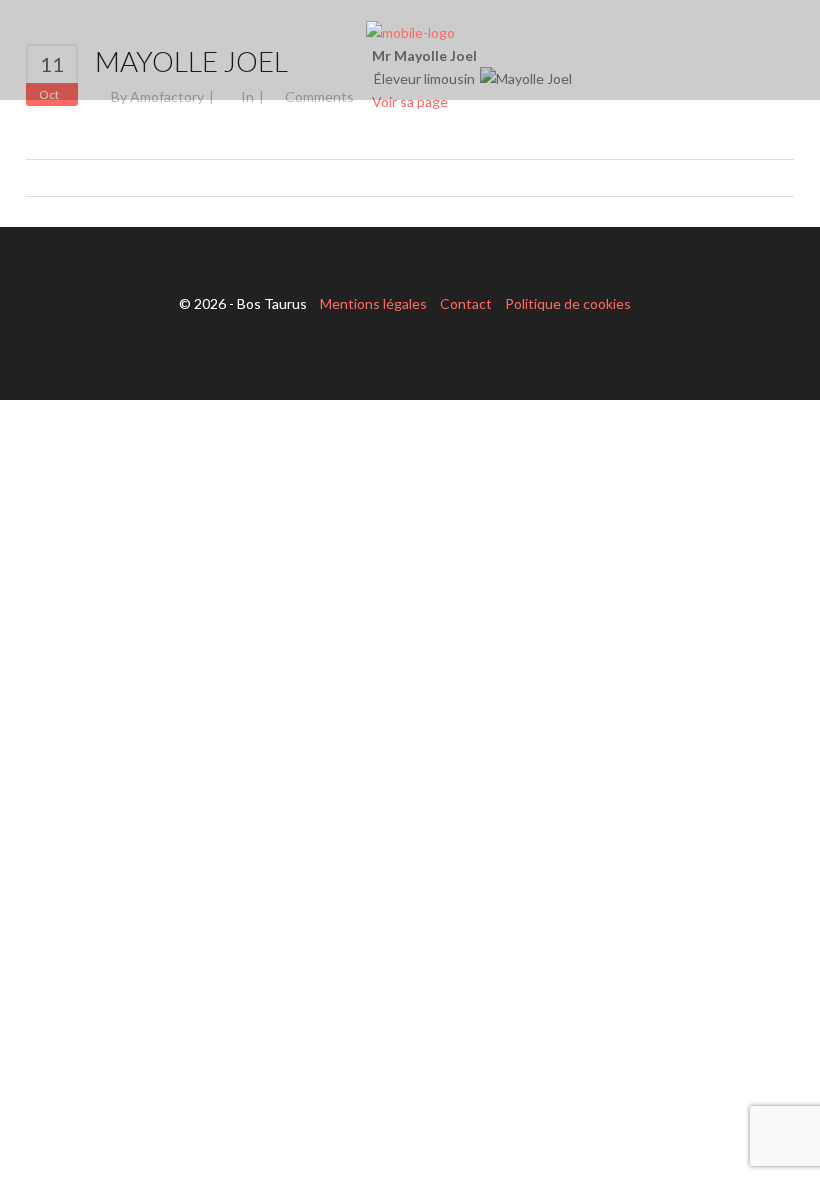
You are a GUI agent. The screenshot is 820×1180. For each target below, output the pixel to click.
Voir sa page (410, 101)
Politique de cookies (568, 303)
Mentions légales (373, 303)
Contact (466, 303)
